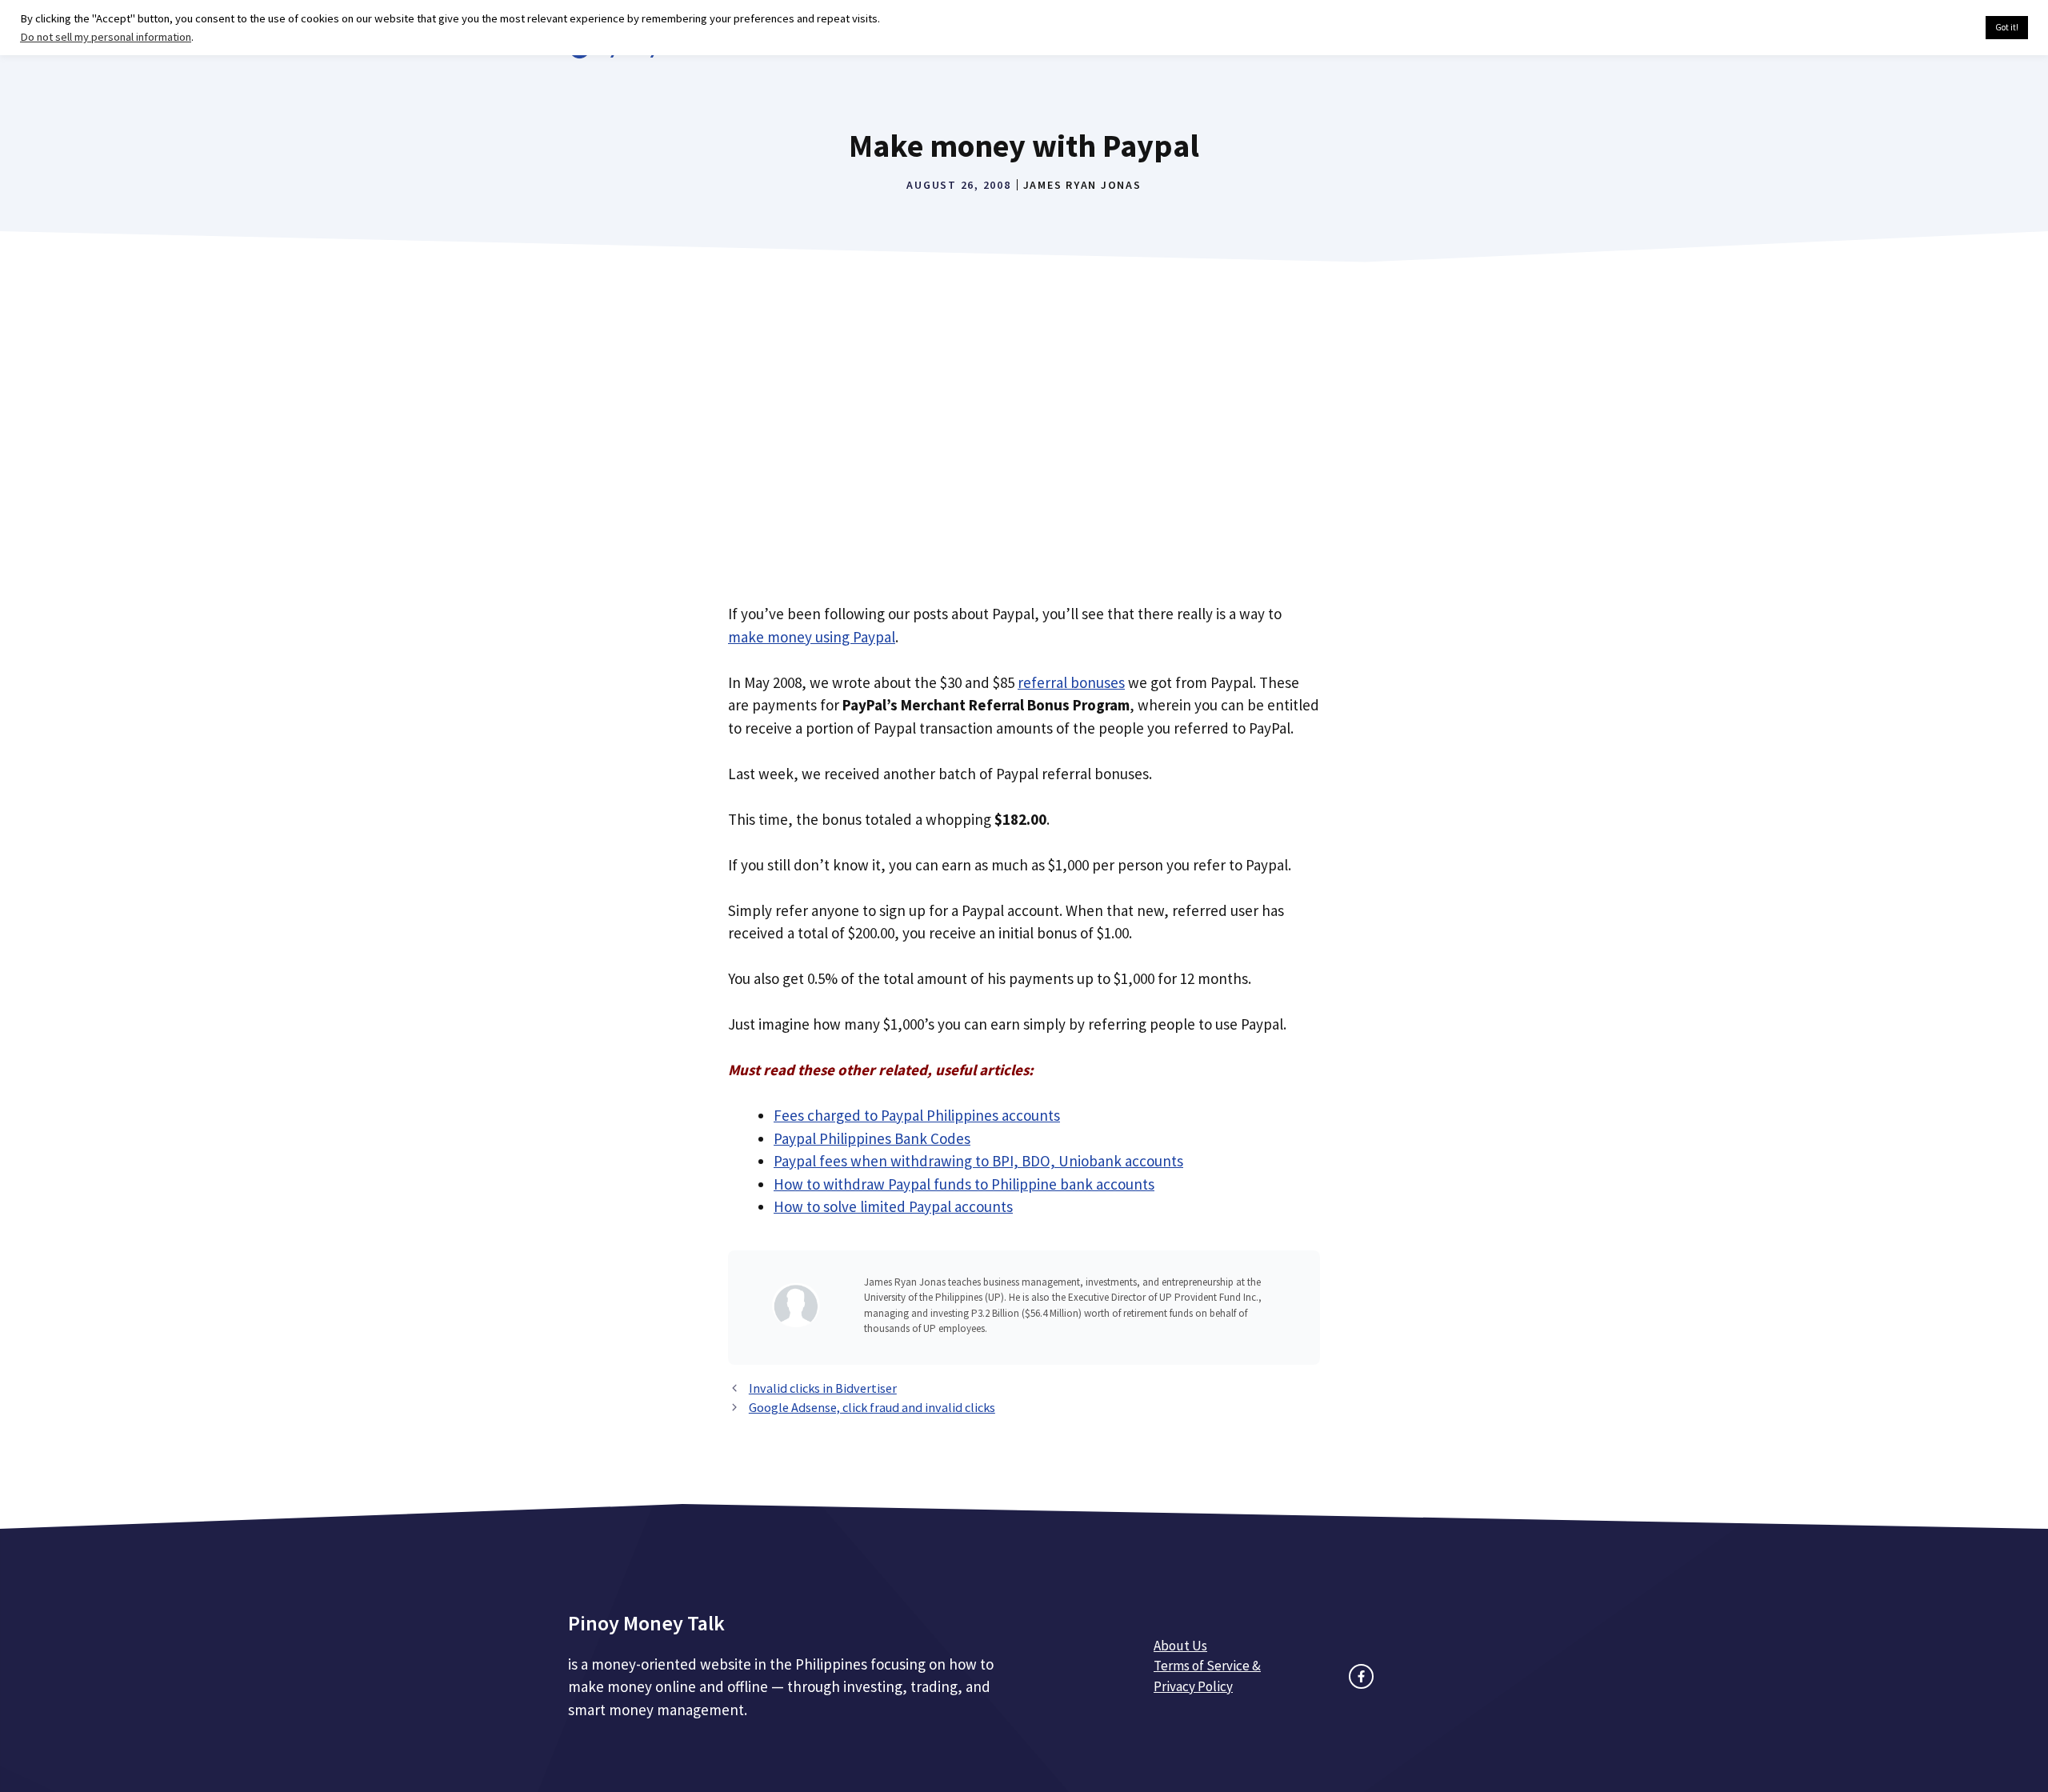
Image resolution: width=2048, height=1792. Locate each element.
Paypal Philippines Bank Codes (872, 1138)
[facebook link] (1361, 1676)
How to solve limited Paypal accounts (893, 1206)
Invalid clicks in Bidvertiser (823, 1388)
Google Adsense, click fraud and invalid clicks (872, 1407)
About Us (1180, 1646)
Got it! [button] (2007, 27)
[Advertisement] (1024, 445)
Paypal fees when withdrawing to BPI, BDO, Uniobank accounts (978, 1161)
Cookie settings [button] (1936, 28)
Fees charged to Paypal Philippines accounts (917, 1115)
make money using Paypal (812, 637)
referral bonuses (1071, 682)
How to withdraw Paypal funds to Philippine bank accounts (964, 1184)
